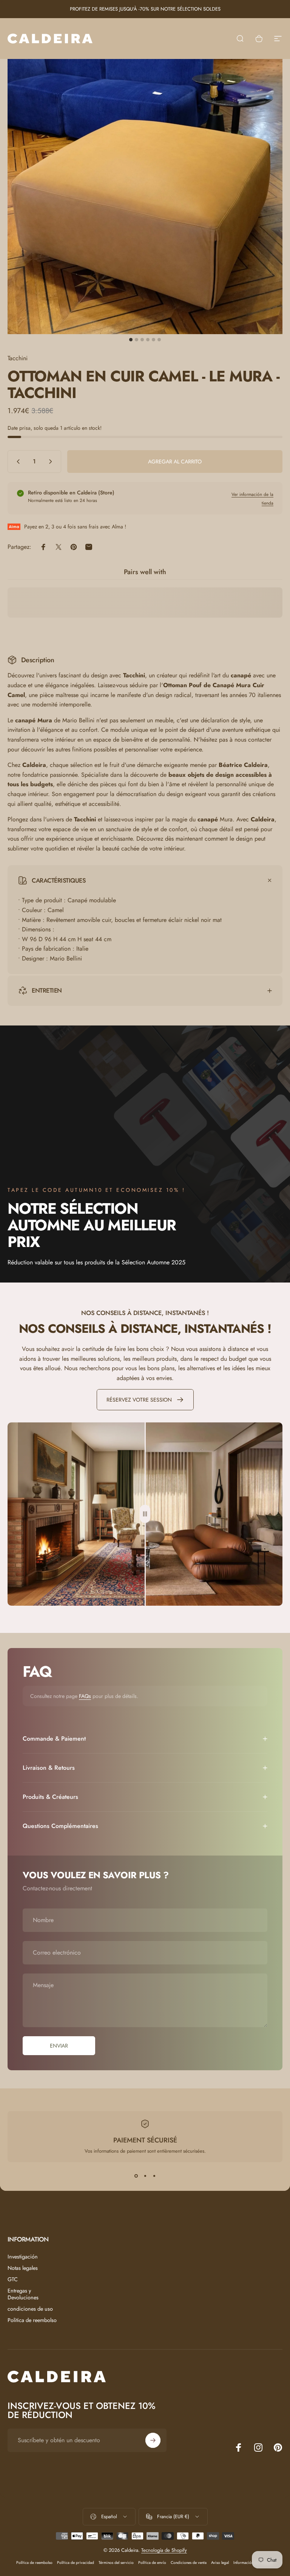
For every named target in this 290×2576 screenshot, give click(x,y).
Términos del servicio (116, 2563)
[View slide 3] (154, 2176)
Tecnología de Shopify (164, 2550)
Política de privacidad (76, 2563)
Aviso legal (220, 2563)
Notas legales (23, 2268)
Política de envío (152, 2563)
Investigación (23, 2257)
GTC (13, 2279)
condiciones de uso (30, 2309)
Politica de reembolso (32, 2320)
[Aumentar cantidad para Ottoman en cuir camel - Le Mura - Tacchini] (52, 462)
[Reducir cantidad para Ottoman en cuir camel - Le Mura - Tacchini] (17, 462)
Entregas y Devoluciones (23, 2294)
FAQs (85, 1696)
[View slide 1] (136, 2176)
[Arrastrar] (145, 1514)
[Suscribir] (153, 2440)
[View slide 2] (145, 2176)
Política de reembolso (34, 2563)
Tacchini (18, 358)
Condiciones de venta (189, 2563)
